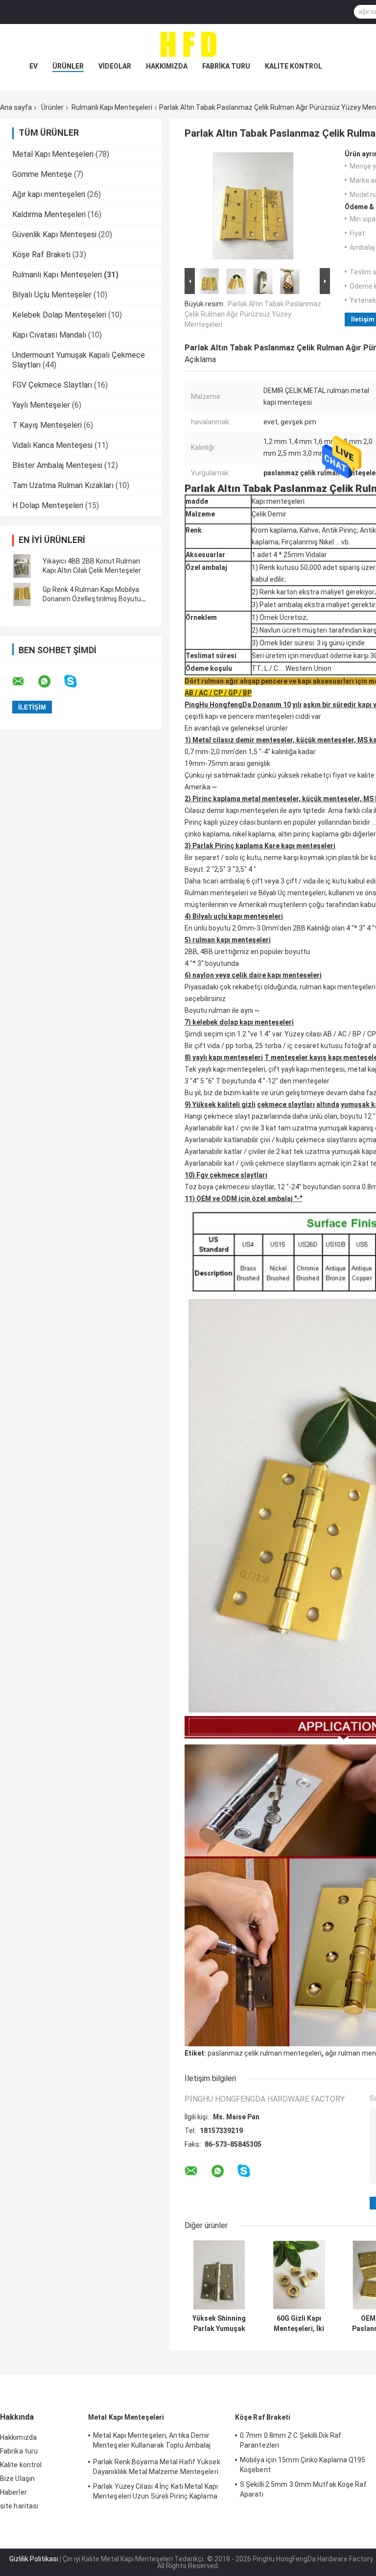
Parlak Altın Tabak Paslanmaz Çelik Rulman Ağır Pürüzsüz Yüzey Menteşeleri (253, 314)
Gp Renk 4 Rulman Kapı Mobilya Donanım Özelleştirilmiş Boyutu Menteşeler (92, 599)
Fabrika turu (226, 66)
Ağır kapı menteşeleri (49, 194)
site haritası (19, 2506)
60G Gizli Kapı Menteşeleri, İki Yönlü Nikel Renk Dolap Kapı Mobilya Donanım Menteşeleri (299, 2324)
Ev (34, 66)
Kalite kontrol (294, 66)
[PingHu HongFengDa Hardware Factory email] (24, 682)
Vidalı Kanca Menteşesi (52, 445)
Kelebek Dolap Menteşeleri (59, 315)
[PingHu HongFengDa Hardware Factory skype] (77, 681)
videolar (115, 66)
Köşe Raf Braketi (41, 255)
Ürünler (68, 66)
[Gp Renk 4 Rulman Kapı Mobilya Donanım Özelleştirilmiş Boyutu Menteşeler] (22, 594)
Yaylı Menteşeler (41, 405)
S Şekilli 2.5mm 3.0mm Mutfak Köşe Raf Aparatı (303, 2489)
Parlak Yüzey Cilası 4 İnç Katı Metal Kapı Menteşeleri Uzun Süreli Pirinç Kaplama (155, 2491)
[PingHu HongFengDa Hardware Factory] (188, 44)
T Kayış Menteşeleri (47, 425)
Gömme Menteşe (42, 174)
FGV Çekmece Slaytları (52, 385)
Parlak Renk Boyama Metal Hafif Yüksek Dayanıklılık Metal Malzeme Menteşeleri (157, 2467)
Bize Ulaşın (17, 2478)
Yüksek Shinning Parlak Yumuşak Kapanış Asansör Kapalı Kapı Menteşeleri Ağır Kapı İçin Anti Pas (219, 2324)
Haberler (13, 2492)
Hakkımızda (167, 66)
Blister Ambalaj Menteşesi (57, 465)
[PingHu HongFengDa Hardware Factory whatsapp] (50, 682)
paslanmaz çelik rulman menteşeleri (265, 2053)
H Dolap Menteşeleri (48, 505)
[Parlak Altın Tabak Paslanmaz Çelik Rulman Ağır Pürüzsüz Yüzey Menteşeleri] (253, 208)
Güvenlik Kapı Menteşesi (54, 234)
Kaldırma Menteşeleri (49, 214)
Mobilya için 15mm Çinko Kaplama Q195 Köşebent (303, 2465)
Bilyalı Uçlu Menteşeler (52, 295)
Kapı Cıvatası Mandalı (49, 335)
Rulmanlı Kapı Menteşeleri (112, 107)
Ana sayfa (16, 107)
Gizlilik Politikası (34, 2559)
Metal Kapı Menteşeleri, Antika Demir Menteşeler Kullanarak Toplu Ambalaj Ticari (152, 2442)
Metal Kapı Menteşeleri (53, 154)
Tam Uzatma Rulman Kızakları (63, 485)
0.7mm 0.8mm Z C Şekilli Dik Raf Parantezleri (291, 2440)
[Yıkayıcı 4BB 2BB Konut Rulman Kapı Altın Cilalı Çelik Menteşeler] (22, 566)
